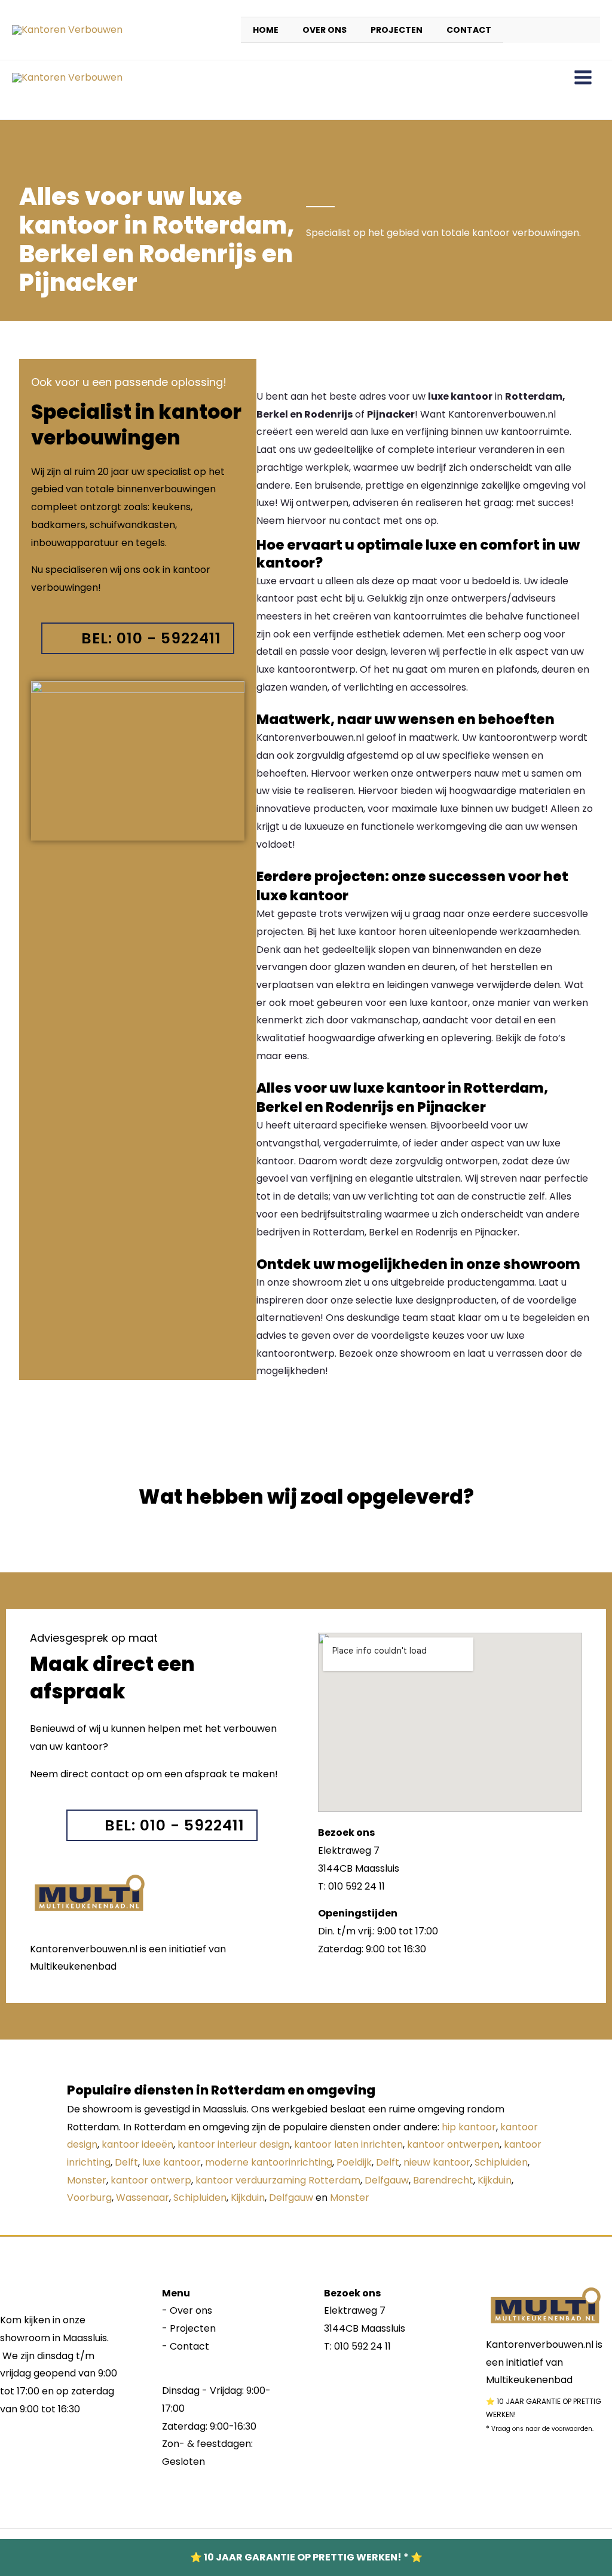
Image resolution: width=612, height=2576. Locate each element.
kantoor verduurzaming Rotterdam (278, 2180)
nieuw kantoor (437, 2162)
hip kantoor (469, 2127)
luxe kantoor (172, 2162)
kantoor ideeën (137, 2144)
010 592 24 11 (362, 2346)
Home (266, 30)
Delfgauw (387, 2180)
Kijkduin (495, 2180)
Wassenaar (143, 2198)
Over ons (325, 30)
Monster (87, 2180)
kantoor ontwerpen (453, 2144)
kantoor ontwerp (151, 2180)
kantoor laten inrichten (348, 2144)
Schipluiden (501, 2162)
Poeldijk (354, 2162)
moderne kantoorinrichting (269, 2162)
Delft (126, 2162)
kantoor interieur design (234, 2144)
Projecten (397, 30)
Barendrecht (443, 2180)
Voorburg (89, 2198)
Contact (469, 30)
